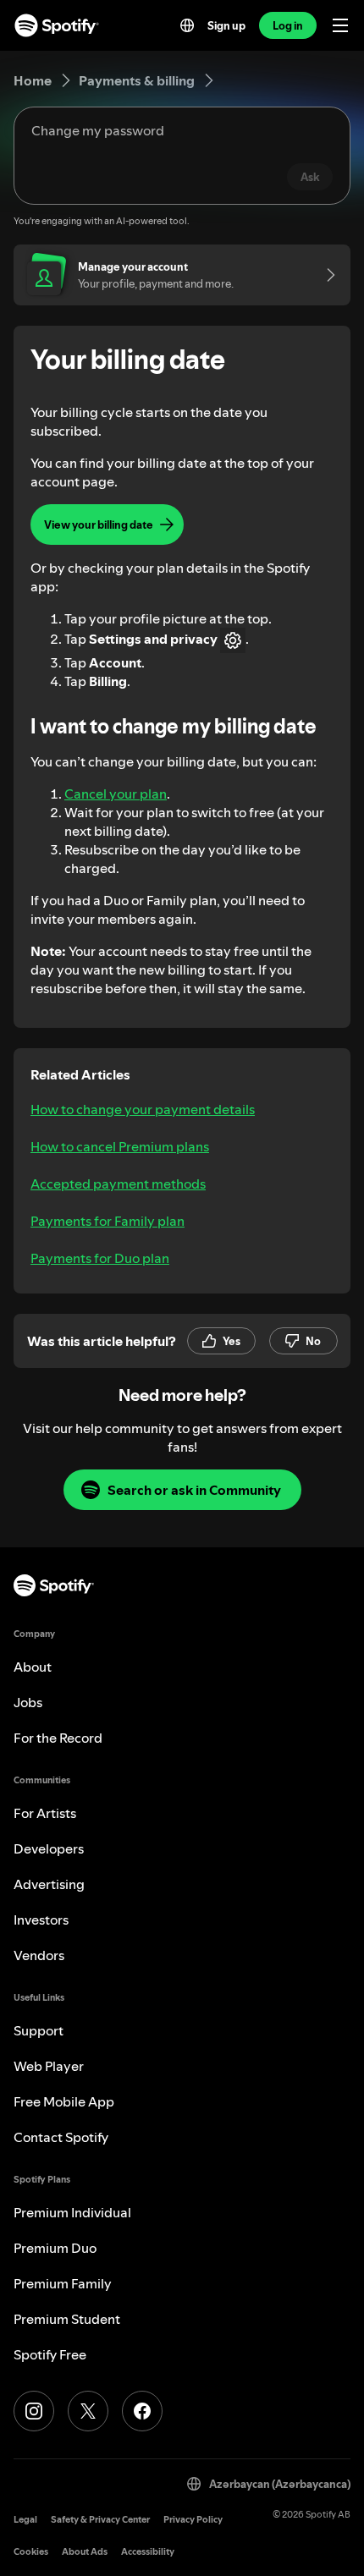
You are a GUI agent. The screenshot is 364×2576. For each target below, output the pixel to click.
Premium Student (67, 2319)
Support (39, 2030)
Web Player (49, 2066)
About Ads (85, 2552)
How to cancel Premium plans (120, 1146)
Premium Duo (55, 2248)
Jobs (28, 1702)
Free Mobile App (64, 2101)
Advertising (49, 1884)
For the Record (58, 1738)
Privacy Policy (193, 2520)
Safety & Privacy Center (100, 2520)
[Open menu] (340, 25)
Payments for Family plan (108, 1221)
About (33, 1667)
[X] (88, 2411)
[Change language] (187, 25)
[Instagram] (34, 2411)
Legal (25, 2520)
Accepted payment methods (118, 1184)
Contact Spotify (61, 2137)
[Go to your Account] (325, 275)
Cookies (31, 2552)
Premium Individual (72, 2212)
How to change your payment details (143, 1109)
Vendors (39, 1955)
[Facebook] (142, 2411)
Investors (41, 1920)
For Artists (45, 1813)
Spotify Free (50, 2354)
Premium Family (63, 2283)
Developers (49, 1848)
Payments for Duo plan (100, 1258)
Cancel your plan (116, 794)
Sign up (226, 25)
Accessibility (148, 2552)
